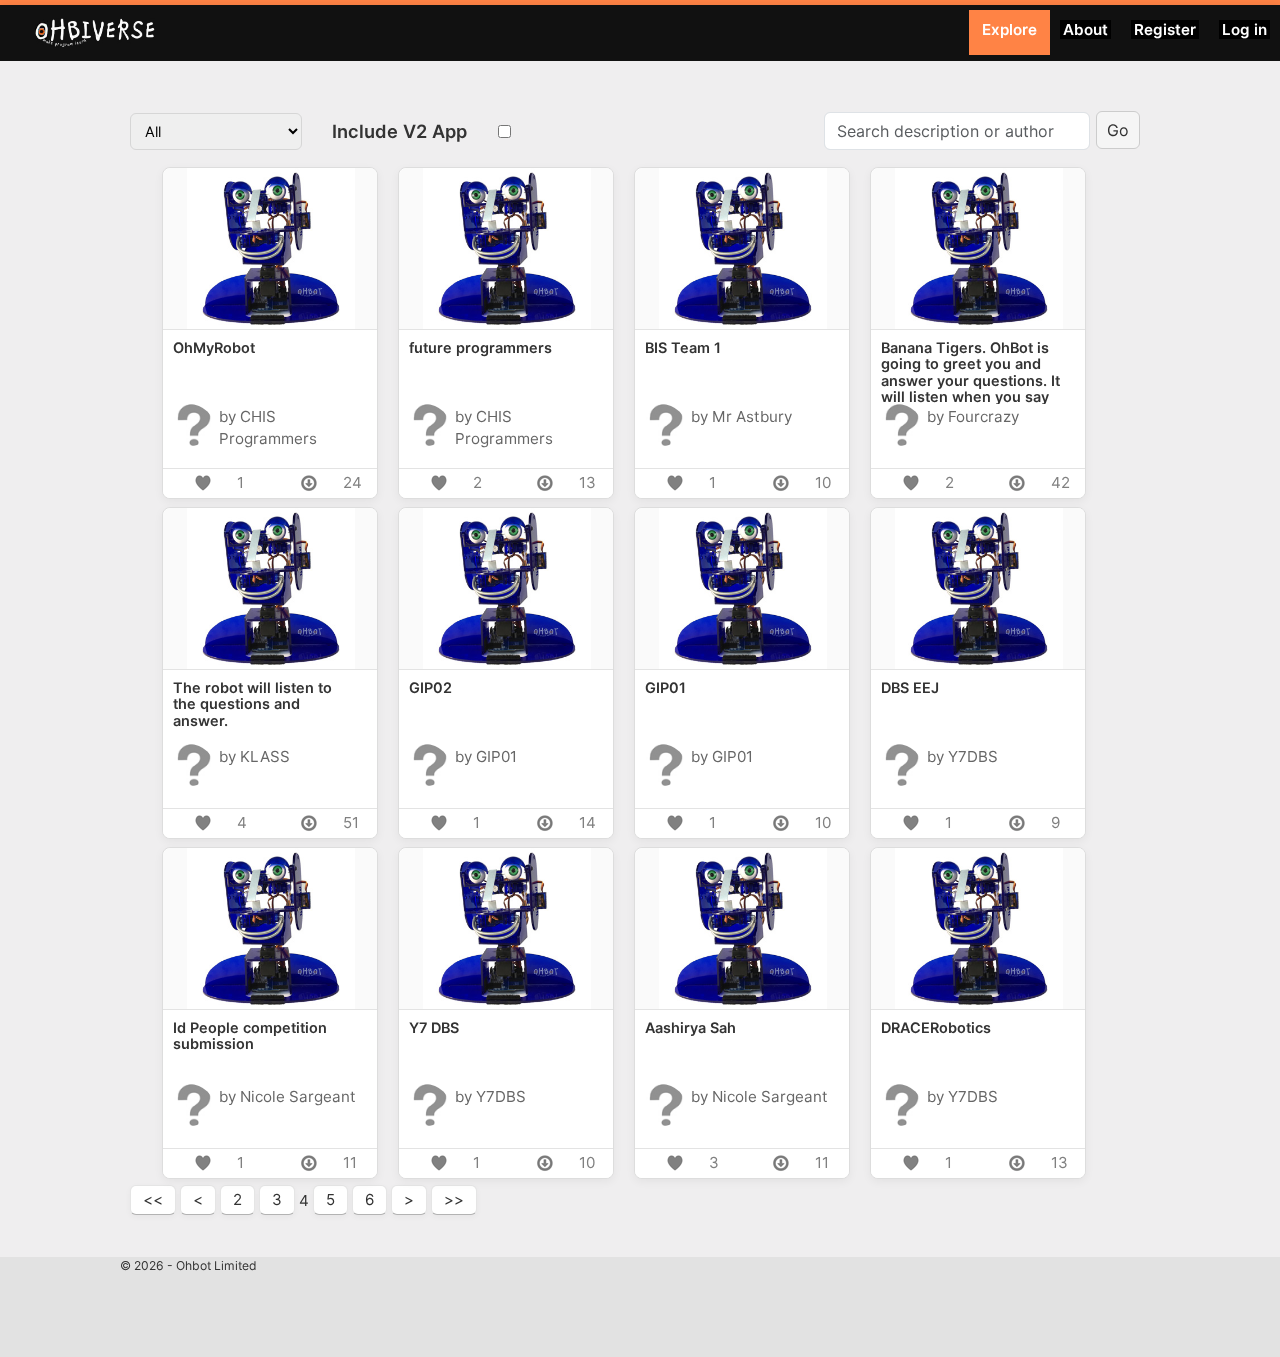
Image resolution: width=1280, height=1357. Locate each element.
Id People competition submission (250, 1036)
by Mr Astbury (741, 415)
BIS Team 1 (683, 347)
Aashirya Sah (690, 1027)
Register (1165, 29)
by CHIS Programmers (268, 415)
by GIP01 (486, 755)
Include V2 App (399, 131)
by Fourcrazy (973, 415)
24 (352, 482)
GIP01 (665, 687)
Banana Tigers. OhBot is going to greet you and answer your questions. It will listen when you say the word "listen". (970, 371)
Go (1118, 130)
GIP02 (430, 687)
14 (587, 822)
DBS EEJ (910, 687)
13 (587, 482)
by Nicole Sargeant (287, 1095)
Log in (1244, 29)
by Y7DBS (962, 755)
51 (351, 822)
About (1085, 29)
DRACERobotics (936, 1027)
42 (1060, 482)
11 (350, 1162)
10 (823, 482)
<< (153, 1199)
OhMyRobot (214, 347)
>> (454, 1199)
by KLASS (254, 755)
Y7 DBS (434, 1027)
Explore (1009, 29)
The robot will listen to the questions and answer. (252, 704)
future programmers (480, 347)
